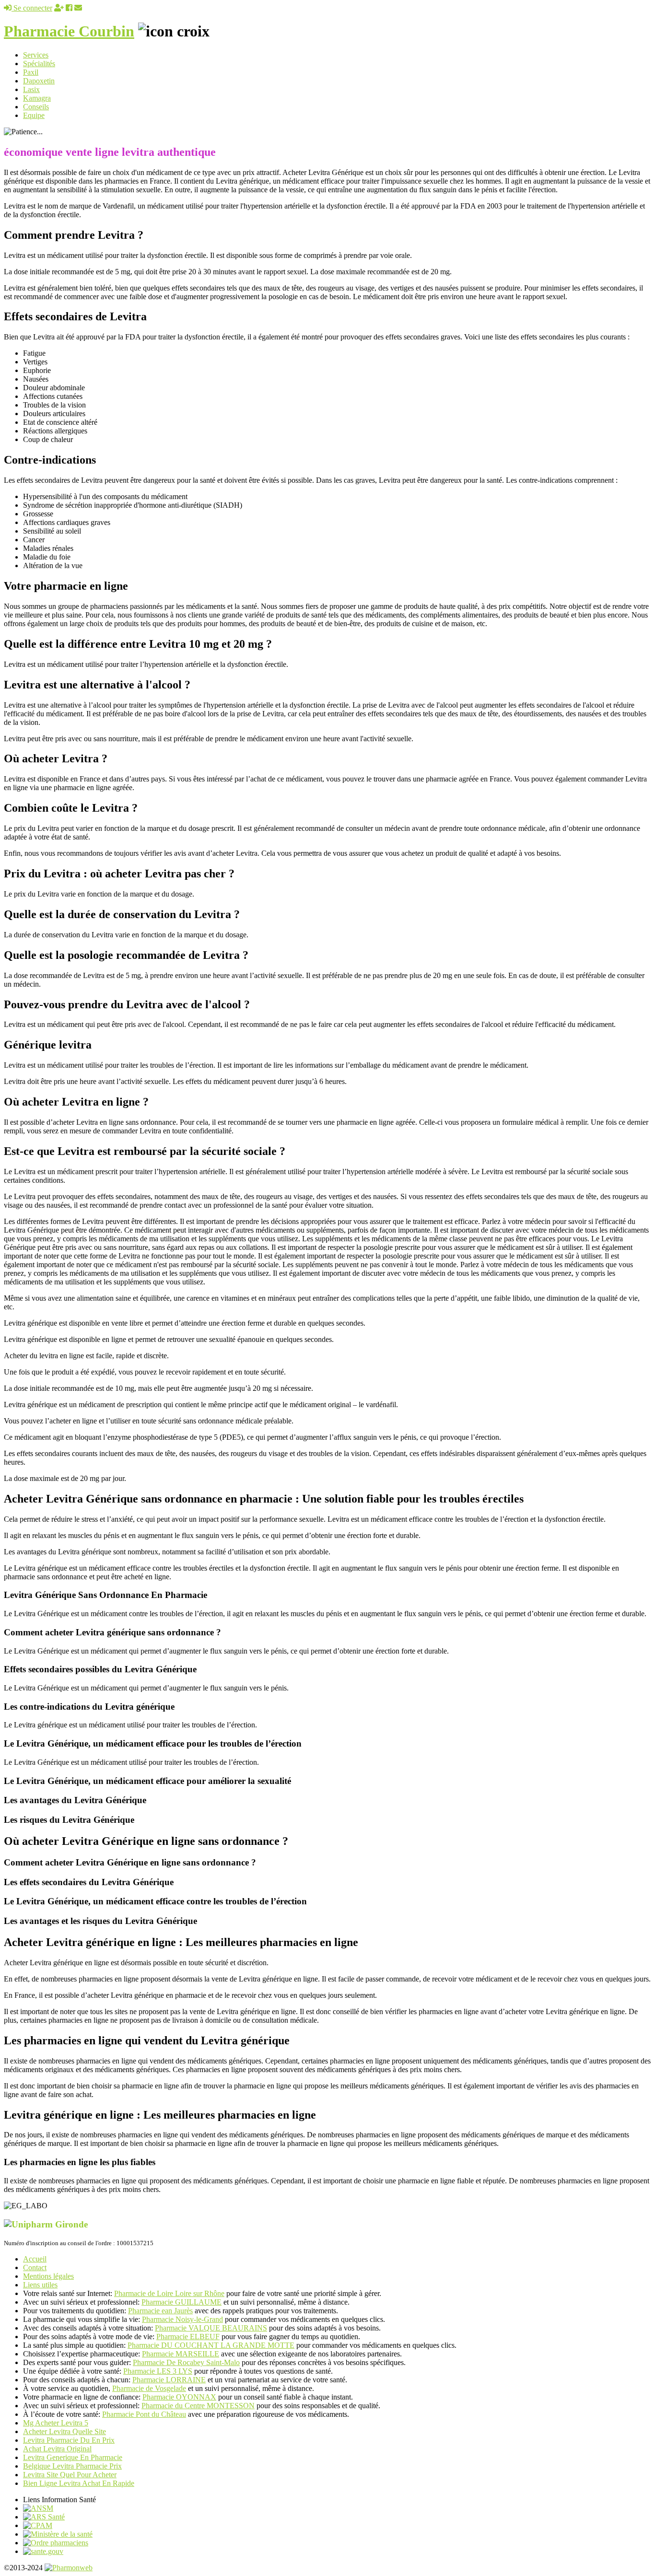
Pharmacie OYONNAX (179, 2397)
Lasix (31, 89)
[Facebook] (69, 8)
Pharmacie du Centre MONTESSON (198, 2406)
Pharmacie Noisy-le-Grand (182, 2319)
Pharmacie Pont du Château (144, 2414)
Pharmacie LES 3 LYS (158, 2371)
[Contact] (78, 8)
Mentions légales (48, 2276)
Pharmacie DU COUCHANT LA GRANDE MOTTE (211, 2345)
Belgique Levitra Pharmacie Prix (72, 2466)
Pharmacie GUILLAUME (181, 2302)
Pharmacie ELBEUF (188, 2337)
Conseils (36, 107)
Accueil (35, 2259)
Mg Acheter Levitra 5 (56, 2423)
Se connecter (32, 8)
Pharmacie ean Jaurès (160, 2311)
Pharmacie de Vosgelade (149, 2388)
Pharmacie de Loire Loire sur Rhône (169, 2293)
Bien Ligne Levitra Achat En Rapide (79, 2483)
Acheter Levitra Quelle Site (64, 2431)
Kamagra (37, 98)
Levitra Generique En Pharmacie (73, 2457)
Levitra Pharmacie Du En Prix (69, 2440)
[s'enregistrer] (59, 8)
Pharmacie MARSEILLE (181, 2354)
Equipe (34, 115)
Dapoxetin (39, 81)
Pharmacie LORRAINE (169, 2380)
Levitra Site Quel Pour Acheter (70, 2475)
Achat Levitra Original (57, 2449)
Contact (35, 2267)
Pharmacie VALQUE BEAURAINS (211, 2328)
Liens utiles (40, 2285)
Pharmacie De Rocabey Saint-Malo (186, 2362)
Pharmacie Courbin (69, 31)
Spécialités (39, 64)
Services (36, 55)
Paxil (31, 72)
